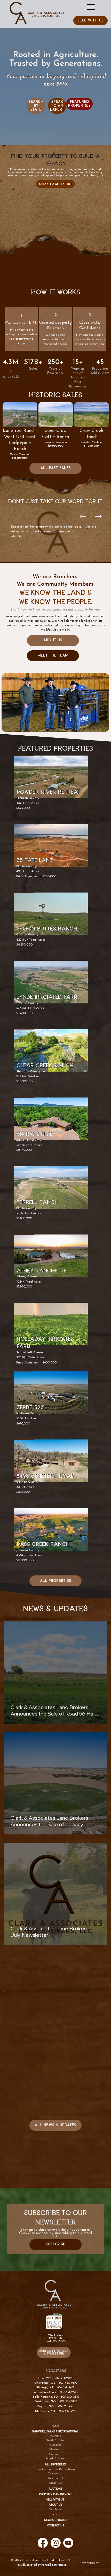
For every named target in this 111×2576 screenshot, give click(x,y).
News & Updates (55, 2520)
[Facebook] (43, 2543)
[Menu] (91, 7)
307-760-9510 (68, 2383)
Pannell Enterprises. (54, 2565)
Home (55, 2426)
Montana (55, 2450)
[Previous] (83, 516)
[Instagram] (56, 2543)
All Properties (55, 2464)
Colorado (55, 2454)
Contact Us (56, 2525)
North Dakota (55, 2459)
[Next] (98, 516)
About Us (55, 2505)
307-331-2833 (69, 2392)
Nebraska (55, 2445)
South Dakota (55, 2441)
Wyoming (55, 2436)
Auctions (55, 2489)
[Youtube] (68, 2543)
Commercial (55, 2474)
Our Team (55, 2510)
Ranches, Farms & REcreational (55, 2431)
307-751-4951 (66, 2406)
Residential (56, 2478)
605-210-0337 (70, 2397)
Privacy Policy (89, 2563)
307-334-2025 (64, 2378)
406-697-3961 (65, 2388)
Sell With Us (55, 2500)
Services (55, 2514)
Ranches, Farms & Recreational (56, 2469)
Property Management (55, 2494)
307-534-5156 (68, 2402)
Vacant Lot (55, 2483)
